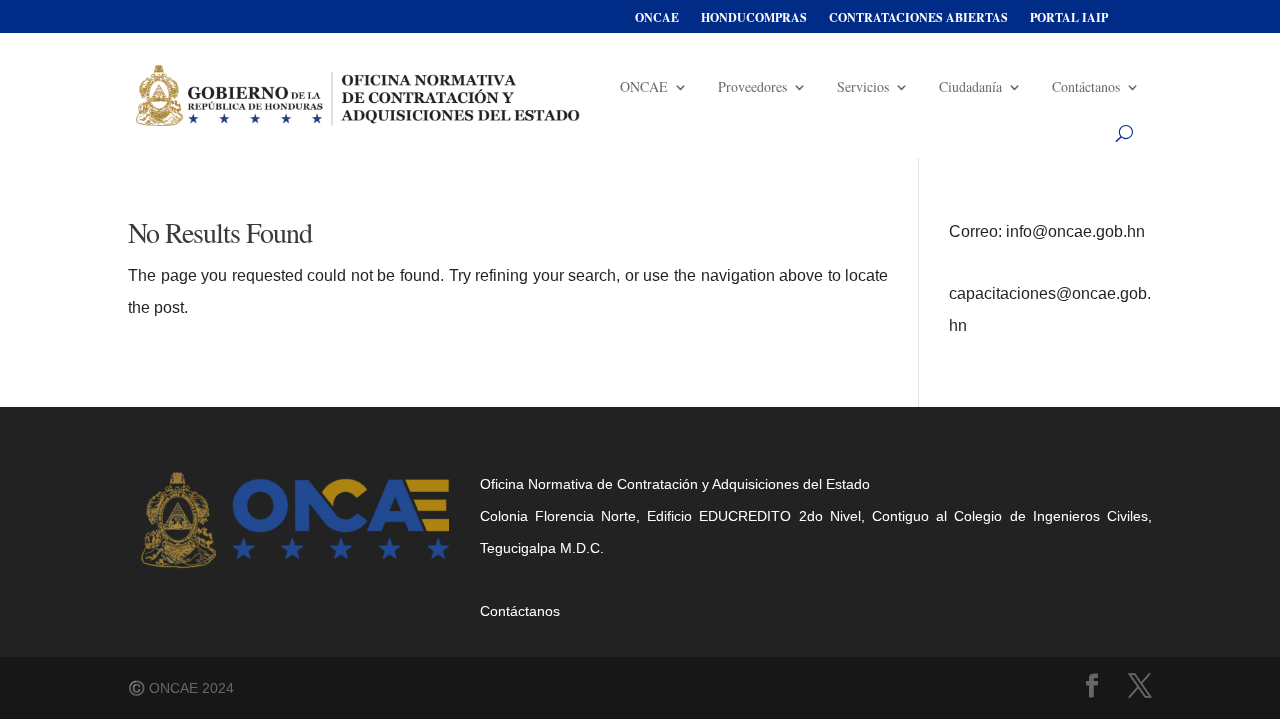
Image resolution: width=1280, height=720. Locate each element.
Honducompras (754, 18)
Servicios (863, 86)
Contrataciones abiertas (918, 18)
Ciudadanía (970, 86)
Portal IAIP (1069, 18)
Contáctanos (1086, 86)
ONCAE (657, 18)
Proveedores (752, 86)
